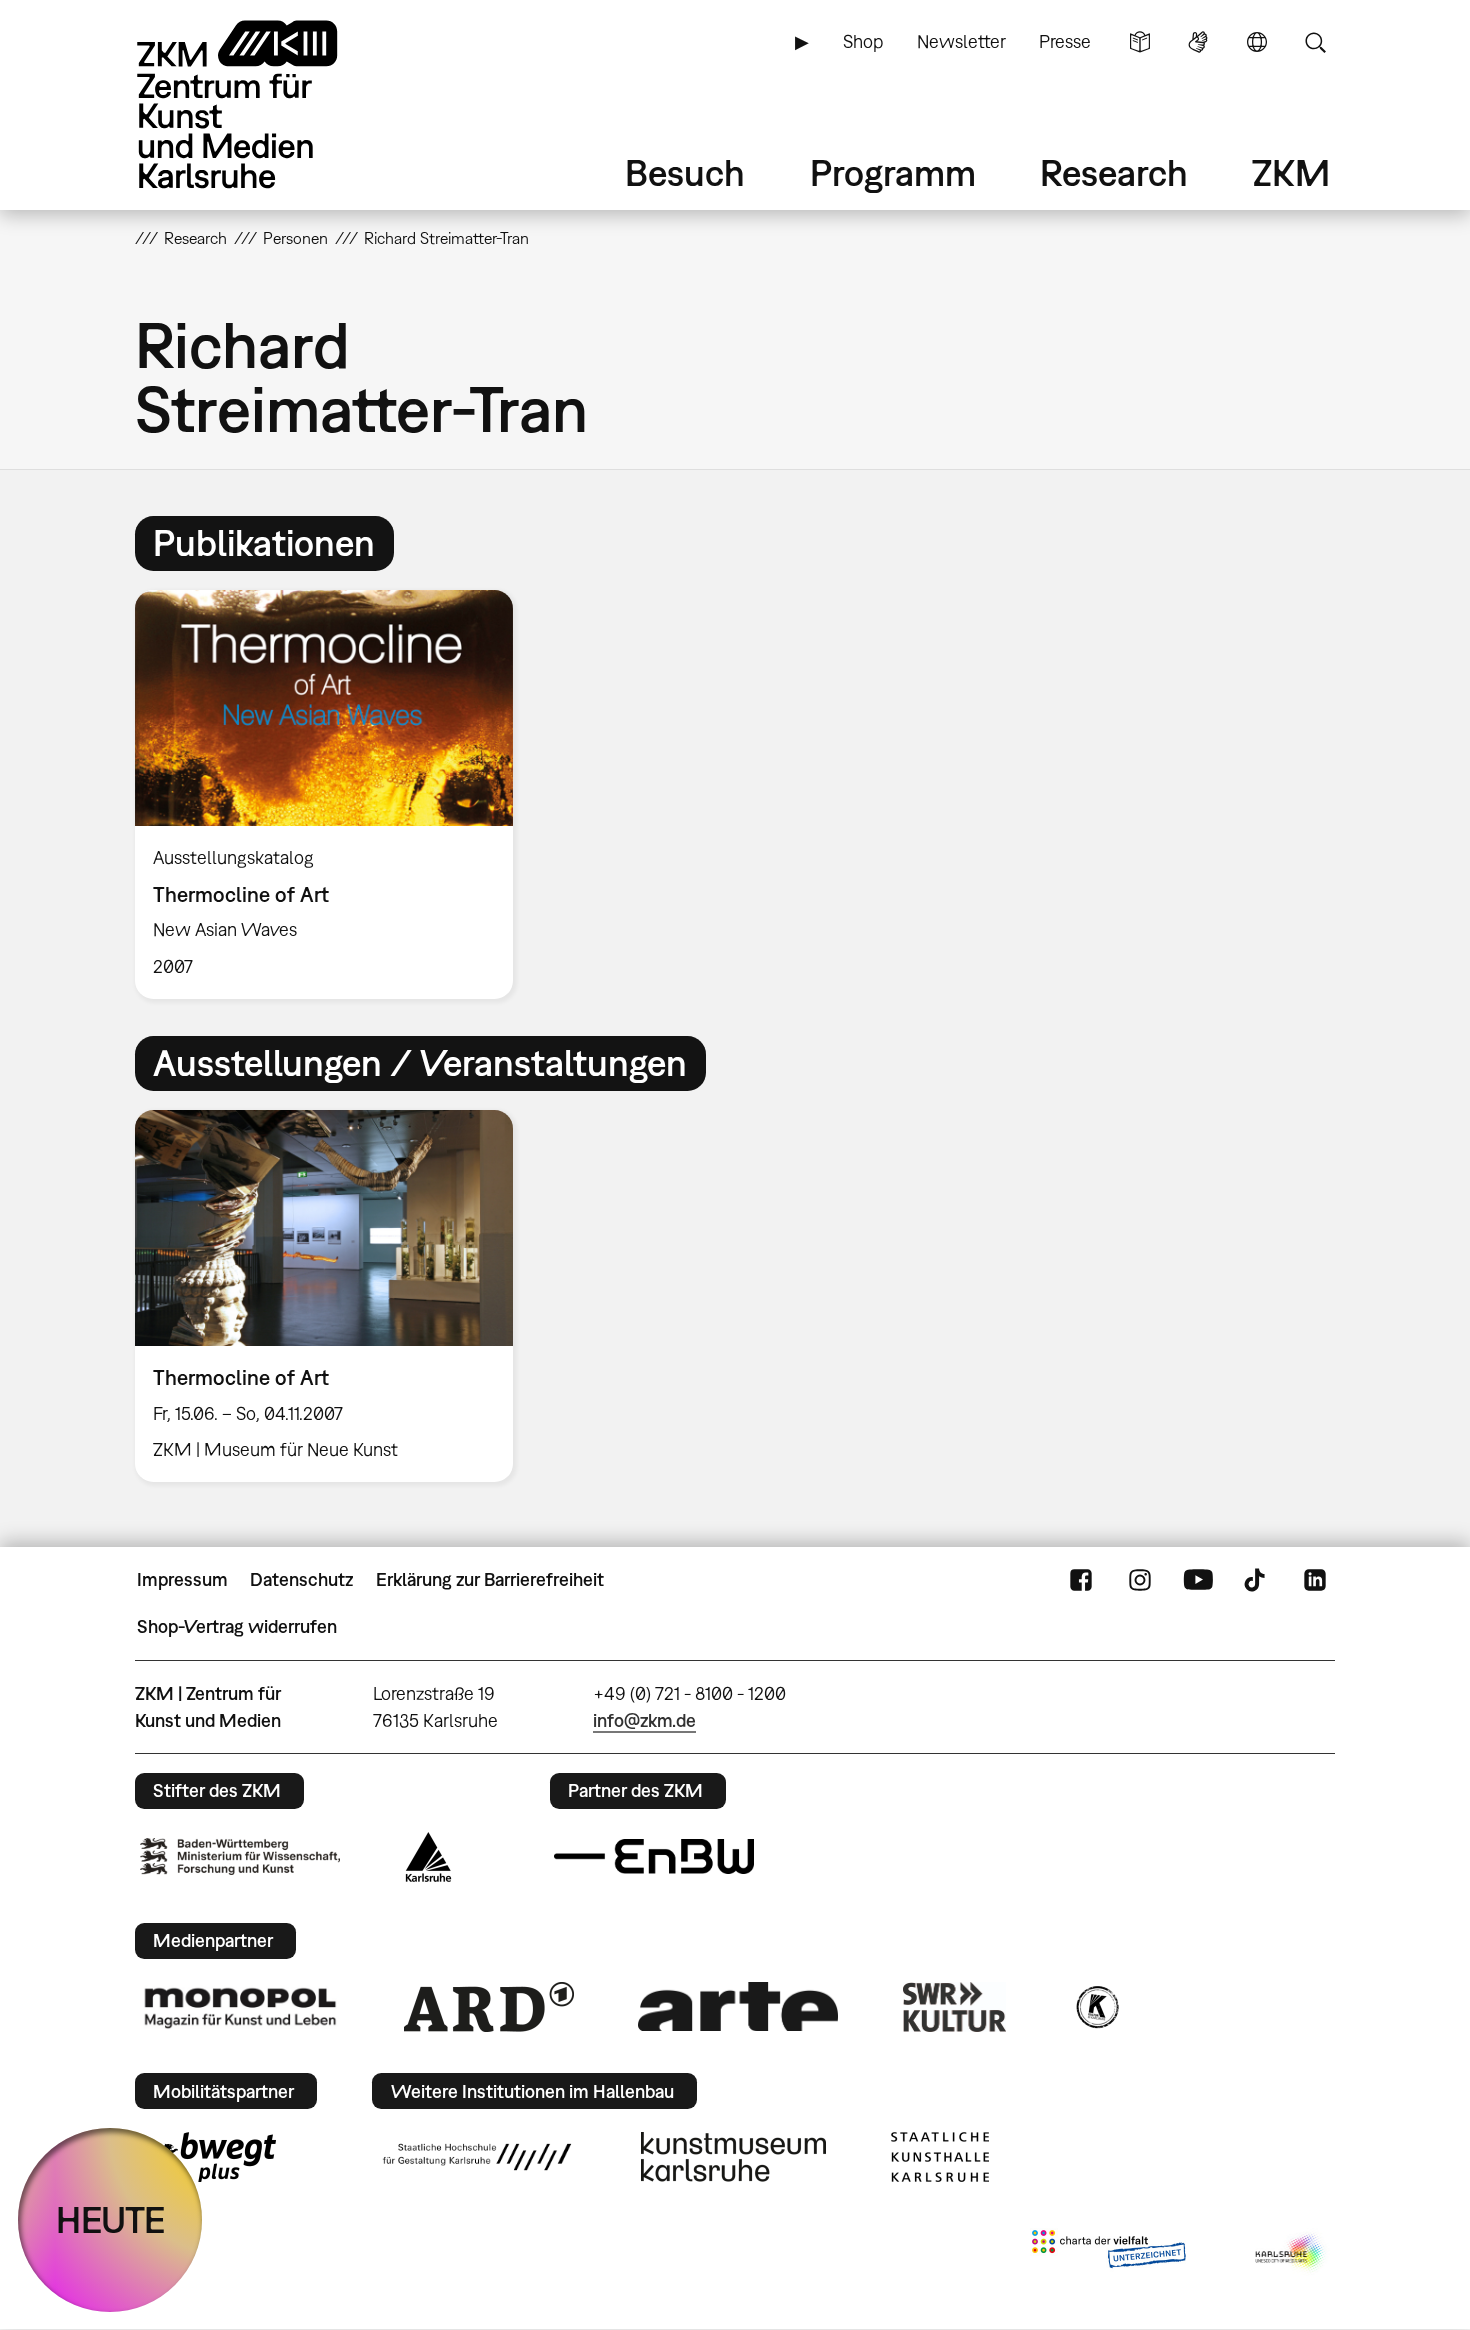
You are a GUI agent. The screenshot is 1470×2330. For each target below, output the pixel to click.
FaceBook (1081, 1580)
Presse (1065, 41)
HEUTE (110, 2219)
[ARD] (489, 2007)
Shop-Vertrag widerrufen (237, 1626)
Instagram (1140, 1580)
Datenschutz (301, 1579)
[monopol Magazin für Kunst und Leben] (240, 2007)
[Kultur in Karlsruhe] (1096, 2007)
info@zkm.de (644, 1720)
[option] (333, 795)
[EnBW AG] (654, 1857)
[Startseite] (265, 104)
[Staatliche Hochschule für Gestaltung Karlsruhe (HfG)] (477, 2157)
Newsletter (961, 41)
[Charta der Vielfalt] (1108, 2253)
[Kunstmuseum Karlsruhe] (733, 2157)
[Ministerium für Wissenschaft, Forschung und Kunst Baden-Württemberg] (240, 1856)
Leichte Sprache (1140, 42)
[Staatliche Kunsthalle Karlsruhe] (940, 2157)
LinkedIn (1315, 1580)
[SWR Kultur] (955, 2007)
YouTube (1198, 1580)
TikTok (1257, 1580)
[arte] (738, 2006)
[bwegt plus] (208, 2157)
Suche (1315, 42)
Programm (893, 172)
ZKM (1291, 172)
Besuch (685, 172)
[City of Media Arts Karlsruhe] (1291, 2253)
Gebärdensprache (1198, 42)
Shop (863, 41)
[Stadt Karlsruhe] (428, 1857)
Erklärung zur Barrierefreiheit (490, 1579)
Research (1114, 172)
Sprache (1257, 42)
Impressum (182, 1579)
